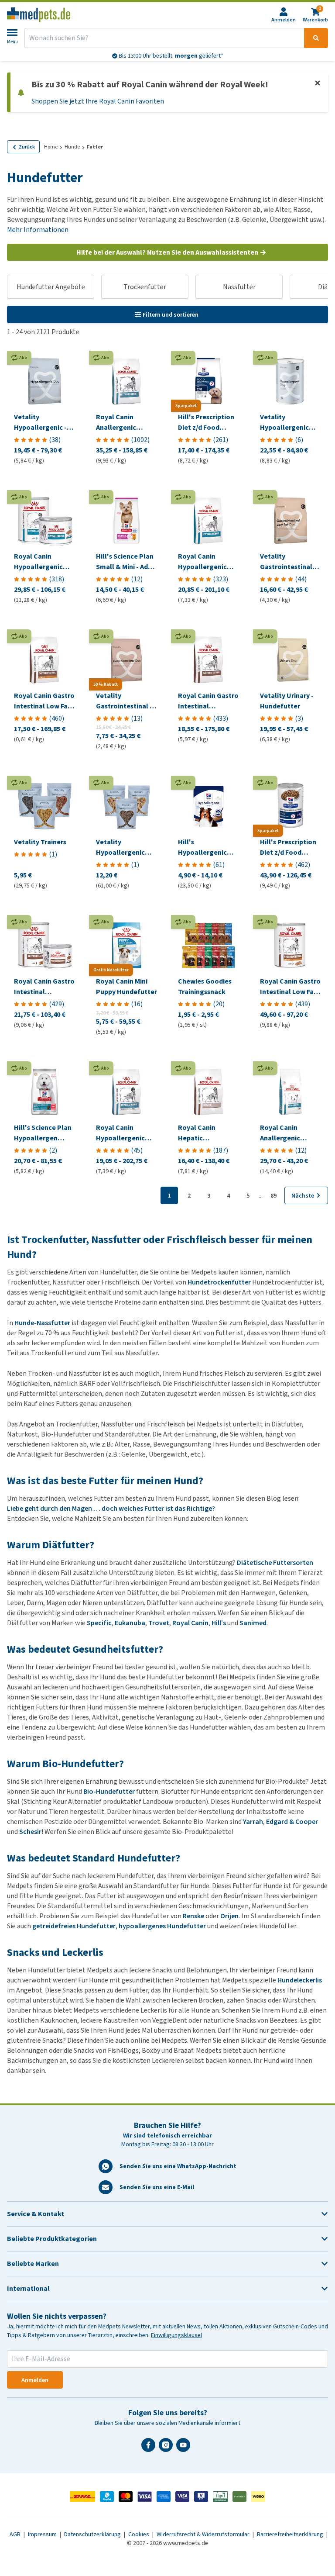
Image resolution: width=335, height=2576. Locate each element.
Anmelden (35, 2380)
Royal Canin (190, 1623)
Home (51, 147)
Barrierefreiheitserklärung (291, 2534)
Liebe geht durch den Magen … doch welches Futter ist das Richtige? (111, 1508)
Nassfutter (239, 287)
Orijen (229, 1916)
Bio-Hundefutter (109, 1791)
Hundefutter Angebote (51, 287)
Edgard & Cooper (292, 1822)
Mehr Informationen (38, 230)
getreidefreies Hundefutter (74, 1926)
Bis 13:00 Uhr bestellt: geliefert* (170, 56)
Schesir (30, 1832)
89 (273, 1196)
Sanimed (253, 1623)
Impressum (43, 2534)
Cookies (139, 2534)
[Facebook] (150, 2448)
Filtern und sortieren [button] (171, 315)
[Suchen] (316, 38)
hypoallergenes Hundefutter (162, 1926)
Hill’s (219, 1623)
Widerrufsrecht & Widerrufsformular (204, 2534)
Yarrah (253, 1822)
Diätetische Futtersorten (275, 1563)
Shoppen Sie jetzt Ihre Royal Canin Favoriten (98, 101)
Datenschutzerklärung (93, 2534)
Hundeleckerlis (300, 1980)
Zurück (27, 147)
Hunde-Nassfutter (42, 1323)
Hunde (72, 147)
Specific (99, 1623)
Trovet (159, 1623)
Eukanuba (130, 1623)
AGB (16, 2534)
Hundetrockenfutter (219, 1282)
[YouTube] (185, 2448)
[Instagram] (167, 2448)
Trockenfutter (145, 287)
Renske (193, 1916)
